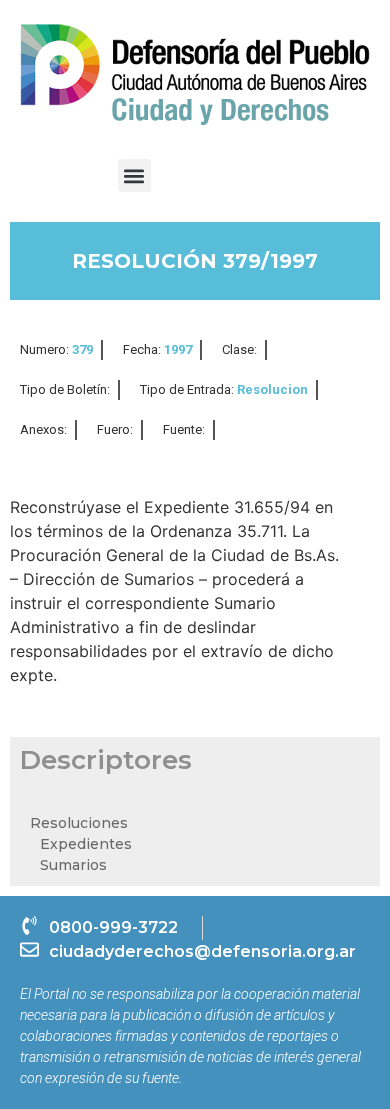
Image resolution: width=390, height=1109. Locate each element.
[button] (134, 175)
